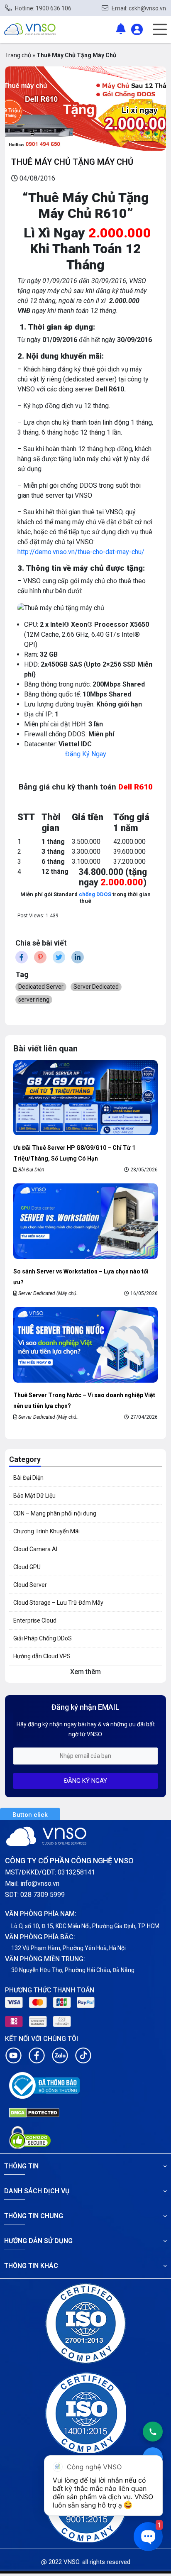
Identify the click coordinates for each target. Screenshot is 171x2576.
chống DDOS (94, 894)
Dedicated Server (41, 987)
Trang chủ (18, 55)
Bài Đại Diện (31, 1170)
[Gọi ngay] (153, 2432)
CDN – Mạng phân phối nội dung (55, 1513)
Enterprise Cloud (35, 1620)
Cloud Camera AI (35, 1549)
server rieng (34, 1000)
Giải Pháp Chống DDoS (43, 1638)
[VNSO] (30, 29)
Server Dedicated (96, 987)
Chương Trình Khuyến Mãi (46, 1531)
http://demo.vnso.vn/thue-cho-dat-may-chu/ (81, 552)
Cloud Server (30, 1585)
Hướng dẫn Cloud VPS (42, 1656)
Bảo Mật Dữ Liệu (34, 1496)
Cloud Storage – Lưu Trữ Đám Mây (58, 1603)
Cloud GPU (27, 1567)
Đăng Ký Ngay (86, 754)
